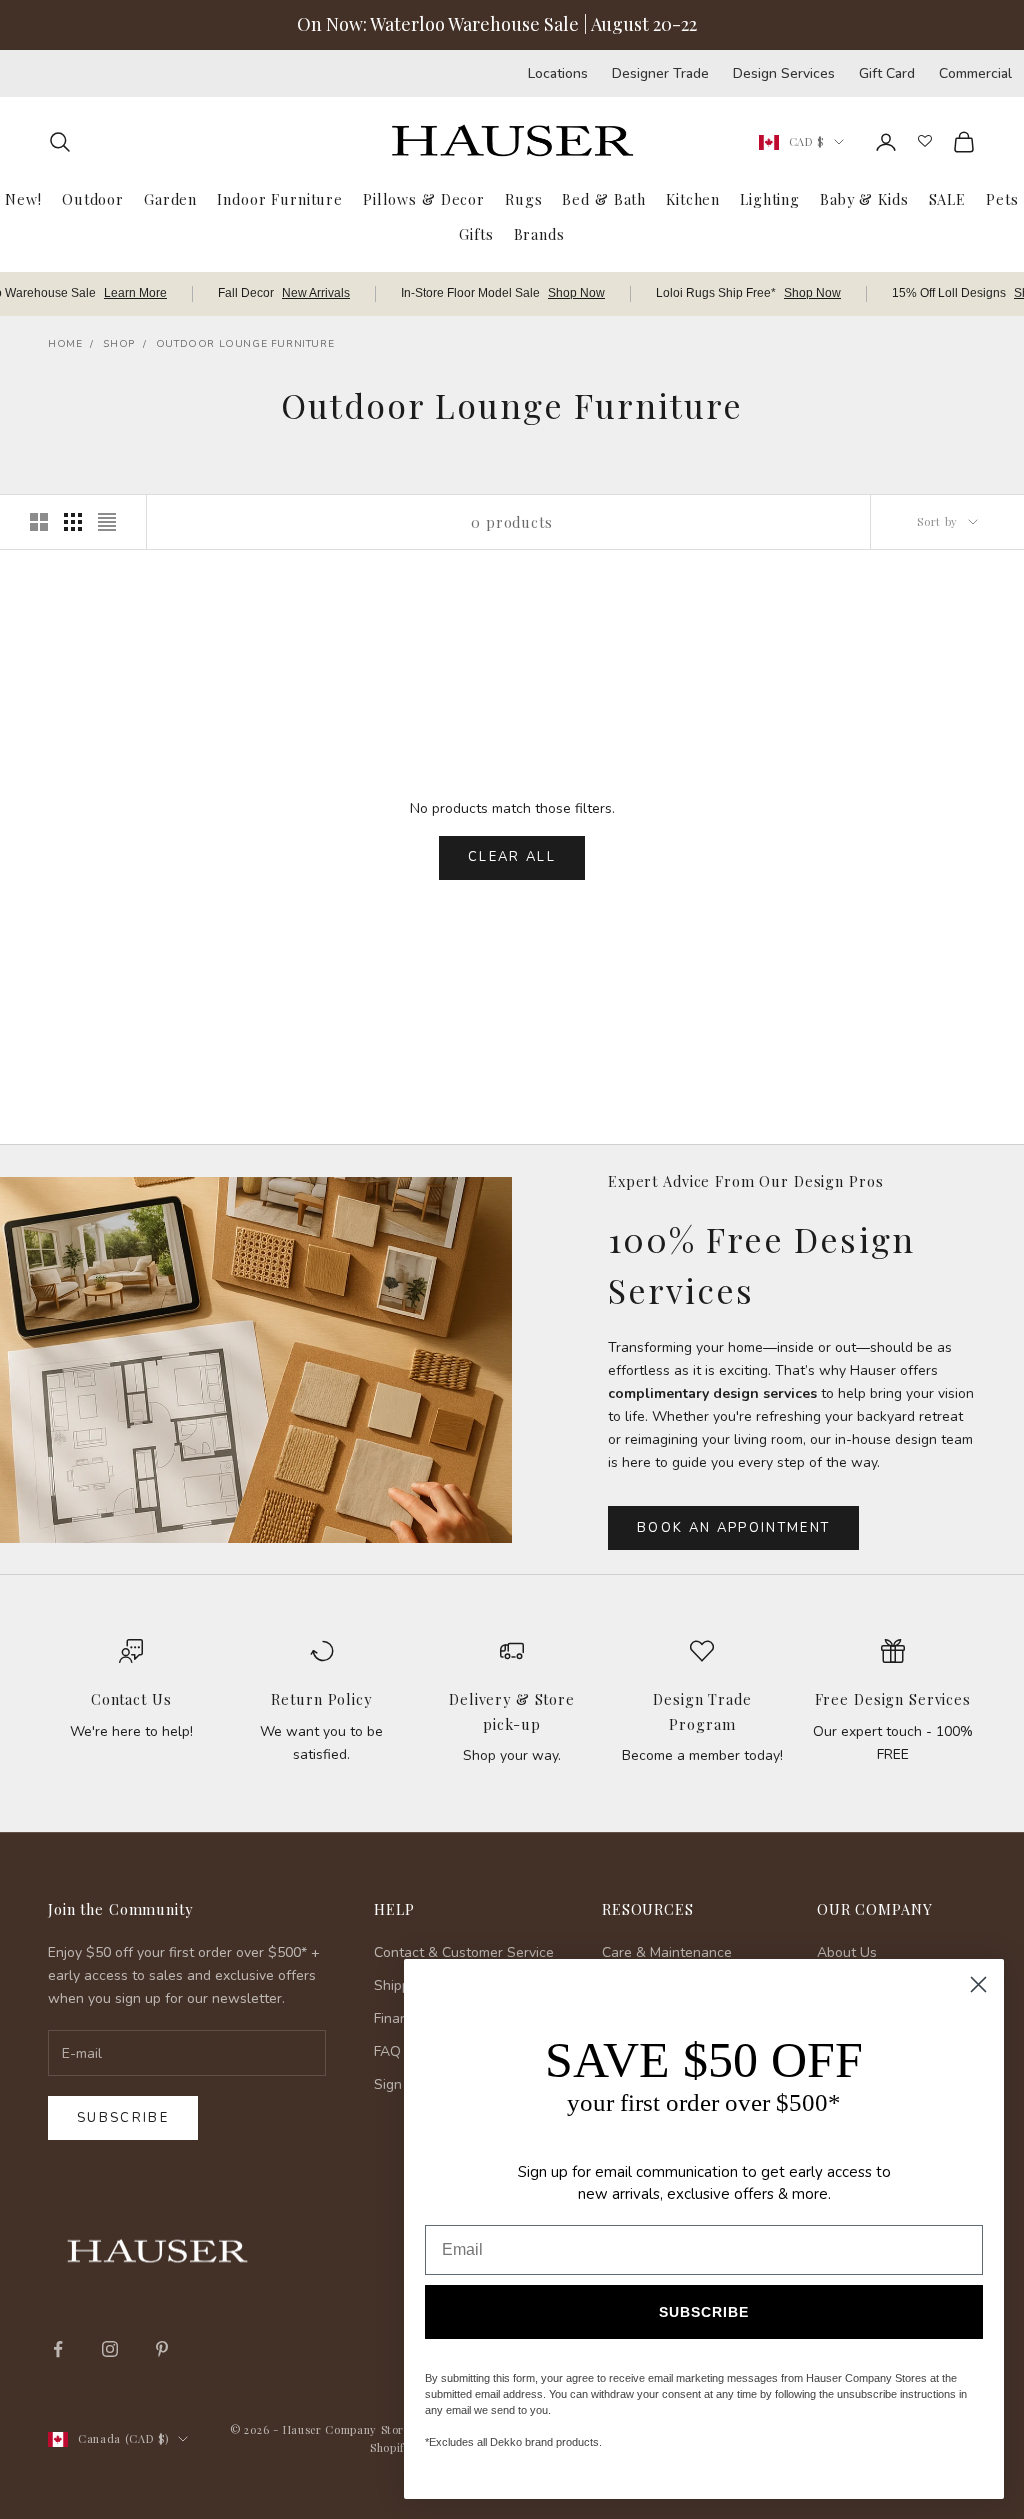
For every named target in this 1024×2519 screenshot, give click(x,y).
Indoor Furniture (280, 199)
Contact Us (131, 1699)
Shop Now (576, 293)
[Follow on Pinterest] (162, 2349)
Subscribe (123, 2118)
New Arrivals (316, 293)
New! (23, 199)
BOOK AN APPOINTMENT (733, 1528)
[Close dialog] (978, 1984)
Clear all (512, 857)
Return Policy (321, 1699)
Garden (170, 199)
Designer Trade (660, 73)
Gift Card (887, 73)
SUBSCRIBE (704, 2312)
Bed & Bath (604, 199)
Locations (558, 73)
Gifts (476, 234)
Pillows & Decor (424, 199)
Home (65, 344)
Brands (539, 234)
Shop (118, 344)
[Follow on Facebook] (58, 2349)
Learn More (135, 293)
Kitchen (693, 199)
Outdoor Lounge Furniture (245, 344)
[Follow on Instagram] (110, 2349)
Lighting (770, 199)
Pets (1002, 199)
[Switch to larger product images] (39, 522)
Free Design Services (893, 1699)
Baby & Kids (864, 199)
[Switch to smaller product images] (73, 522)
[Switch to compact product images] (107, 522)
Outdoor (93, 199)
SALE (947, 199)
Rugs (523, 199)
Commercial (975, 73)
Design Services (784, 73)
